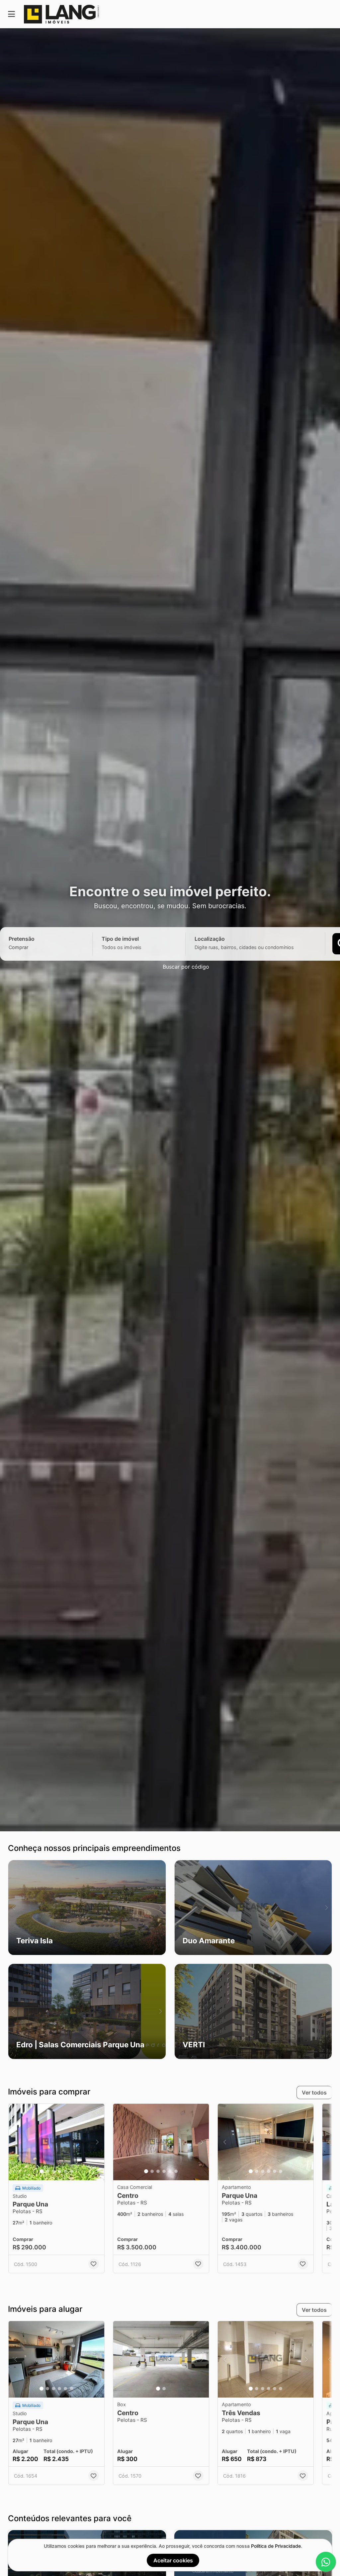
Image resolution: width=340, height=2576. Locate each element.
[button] (87, 1908)
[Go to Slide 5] (65, 2171)
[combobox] (30, 947)
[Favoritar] (94, 2264)
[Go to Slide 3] (53, 2171)
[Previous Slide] (13, 1908)
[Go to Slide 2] (47, 2171)
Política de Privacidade (276, 2546)
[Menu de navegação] (11, 14)
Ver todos (314, 2093)
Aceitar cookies (173, 2560)
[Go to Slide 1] (42, 2171)
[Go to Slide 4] (59, 2171)
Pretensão (22, 939)
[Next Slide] (161, 1908)
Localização (210, 939)
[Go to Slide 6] (71, 2171)
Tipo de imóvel (120, 939)
